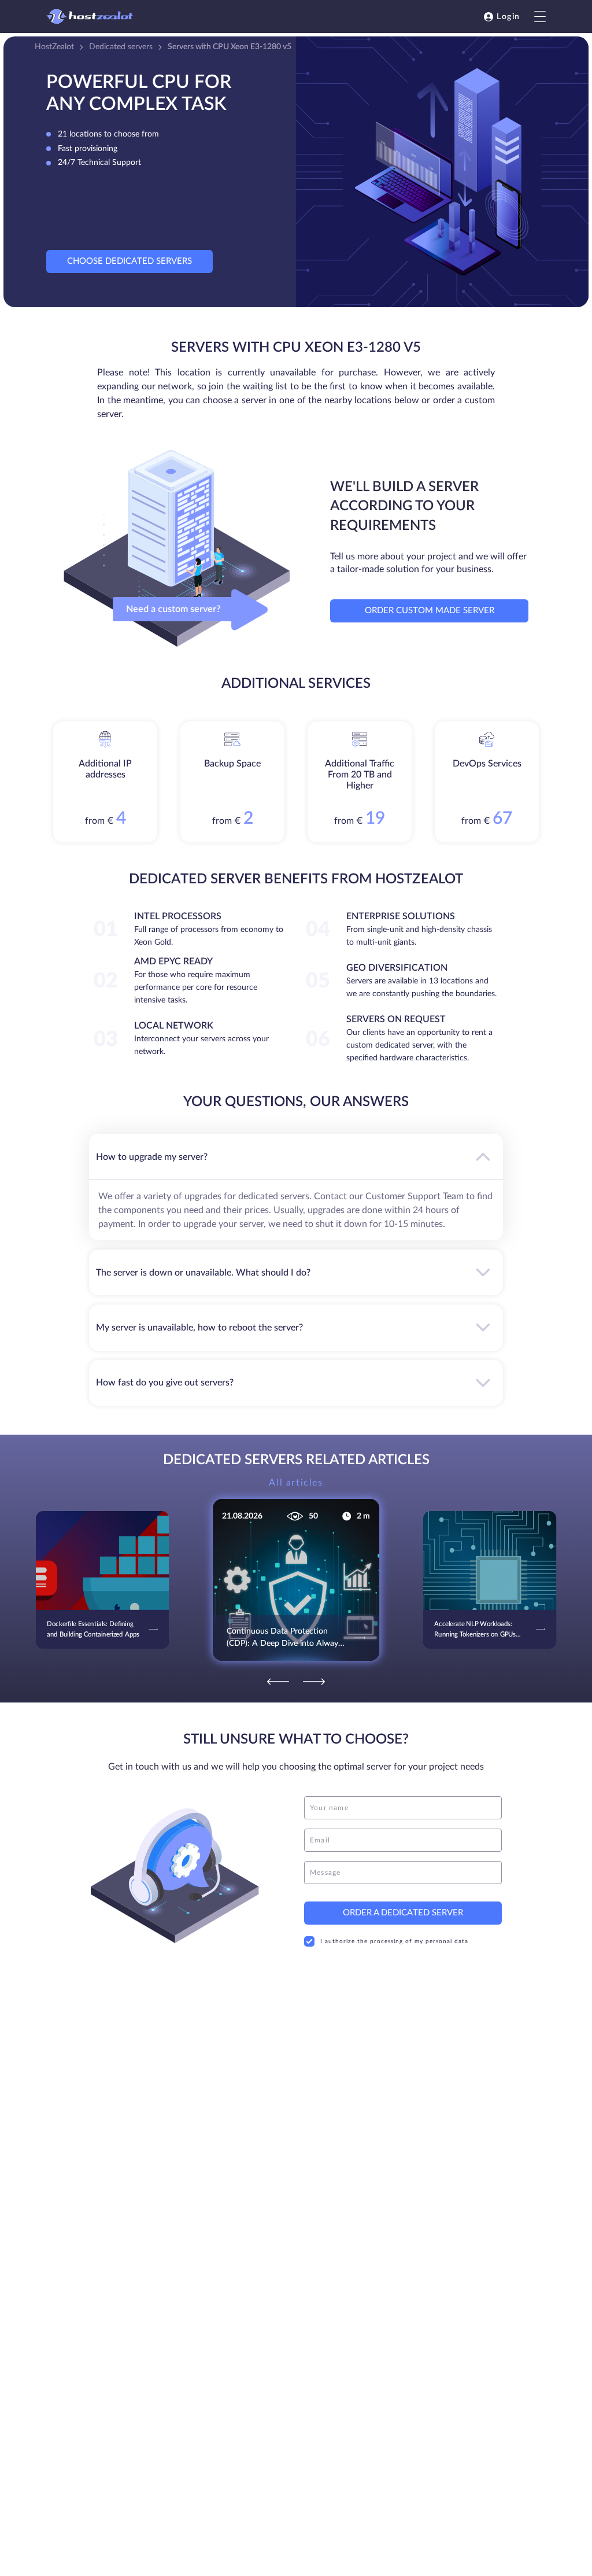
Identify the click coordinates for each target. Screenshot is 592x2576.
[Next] (314, 1682)
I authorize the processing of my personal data (394, 1941)
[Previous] (278, 1682)
